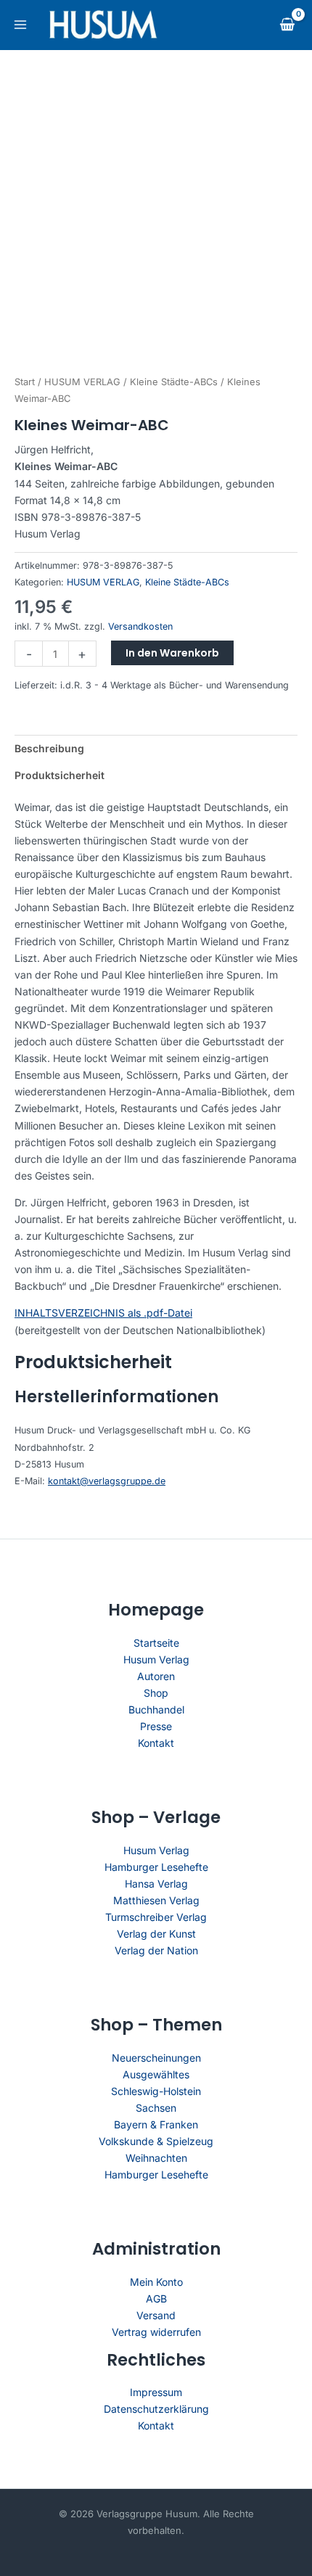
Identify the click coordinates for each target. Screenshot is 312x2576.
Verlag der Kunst (156, 1934)
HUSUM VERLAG (82, 382)
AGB (156, 2299)
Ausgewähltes (156, 2074)
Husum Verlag (156, 1659)
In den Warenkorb (172, 653)
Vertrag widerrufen (156, 2332)
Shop (156, 1693)
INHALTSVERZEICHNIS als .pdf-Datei (103, 1313)
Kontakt (156, 1743)
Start (25, 382)
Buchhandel (156, 1709)
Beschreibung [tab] (49, 748)
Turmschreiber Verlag (156, 1917)
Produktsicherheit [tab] (59, 775)
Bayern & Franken (156, 2124)
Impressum (156, 2392)
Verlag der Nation (156, 1950)
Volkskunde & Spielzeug (156, 2141)
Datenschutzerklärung (156, 2409)
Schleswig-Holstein (156, 2091)
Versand (156, 2315)
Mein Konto (156, 2282)
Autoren (156, 1676)
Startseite (156, 1643)
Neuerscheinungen (156, 2058)
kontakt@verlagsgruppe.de (107, 1481)
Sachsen (156, 2108)
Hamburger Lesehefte (156, 1867)
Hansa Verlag (156, 1884)
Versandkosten (140, 626)
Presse (156, 1726)
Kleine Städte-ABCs (174, 382)
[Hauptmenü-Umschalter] (20, 25)
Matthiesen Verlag (156, 1900)
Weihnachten (156, 2158)
